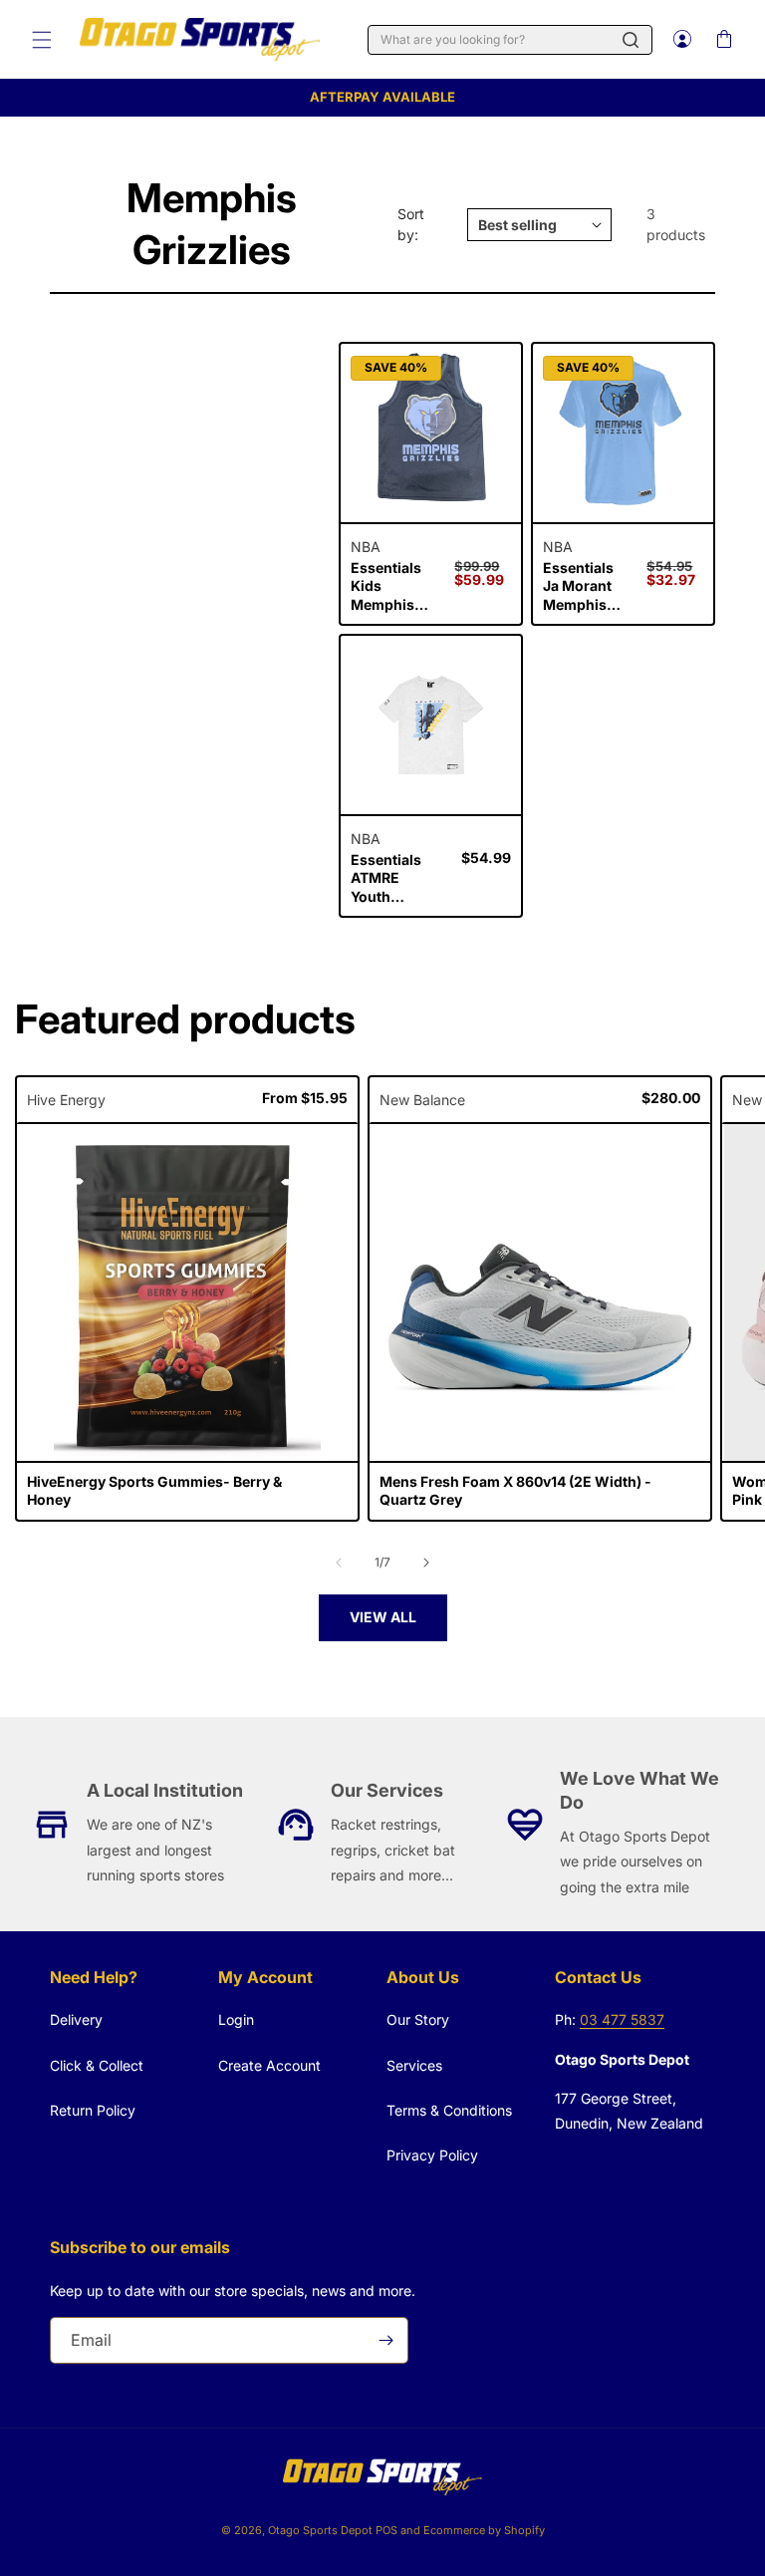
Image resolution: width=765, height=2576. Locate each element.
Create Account (269, 2065)
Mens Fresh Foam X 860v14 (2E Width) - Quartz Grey (515, 1490)
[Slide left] (339, 1563)
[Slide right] (426, 1563)
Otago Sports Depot (320, 2530)
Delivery (76, 2019)
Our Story (418, 2019)
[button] (42, 40)
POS (386, 2530)
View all (383, 1617)
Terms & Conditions (449, 2110)
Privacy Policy (432, 2155)
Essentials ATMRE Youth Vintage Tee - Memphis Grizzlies (395, 878)
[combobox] (510, 40)
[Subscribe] (385, 2340)
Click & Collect (97, 2065)
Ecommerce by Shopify (484, 2530)
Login (236, 2019)
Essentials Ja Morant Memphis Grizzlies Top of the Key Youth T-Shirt (578, 586)
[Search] (631, 40)
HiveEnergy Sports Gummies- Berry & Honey (154, 1490)
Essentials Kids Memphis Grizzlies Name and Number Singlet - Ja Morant (389, 586)
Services (414, 2065)
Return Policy (93, 2110)
